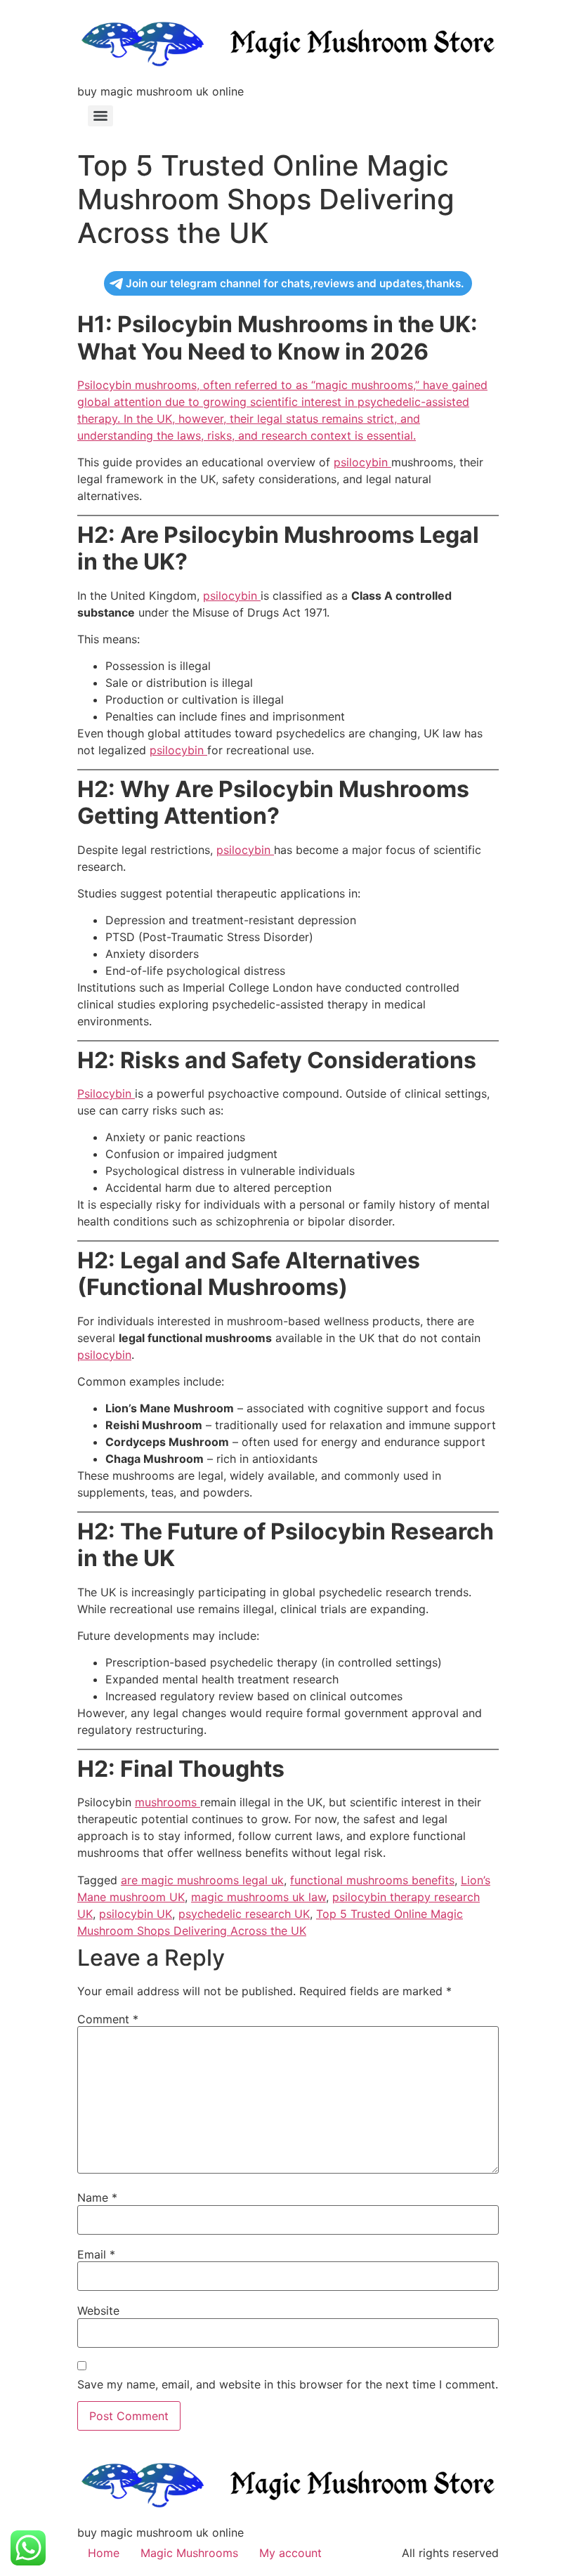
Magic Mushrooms (189, 2553)
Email (96, 2254)
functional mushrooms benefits (372, 1880)
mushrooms (168, 1802)
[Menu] (100, 116)
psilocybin (362, 462)
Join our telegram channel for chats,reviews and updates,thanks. (295, 283)
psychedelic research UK (244, 1914)
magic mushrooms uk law (258, 1897)
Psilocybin (106, 1093)
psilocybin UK (136, 1914)
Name (97, 2197)
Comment (108, 2019)
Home (104, 2553)
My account (290, 2553)
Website (98, 2311)
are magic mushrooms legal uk (202, 1880)
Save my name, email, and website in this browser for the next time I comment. (288, 2384)
